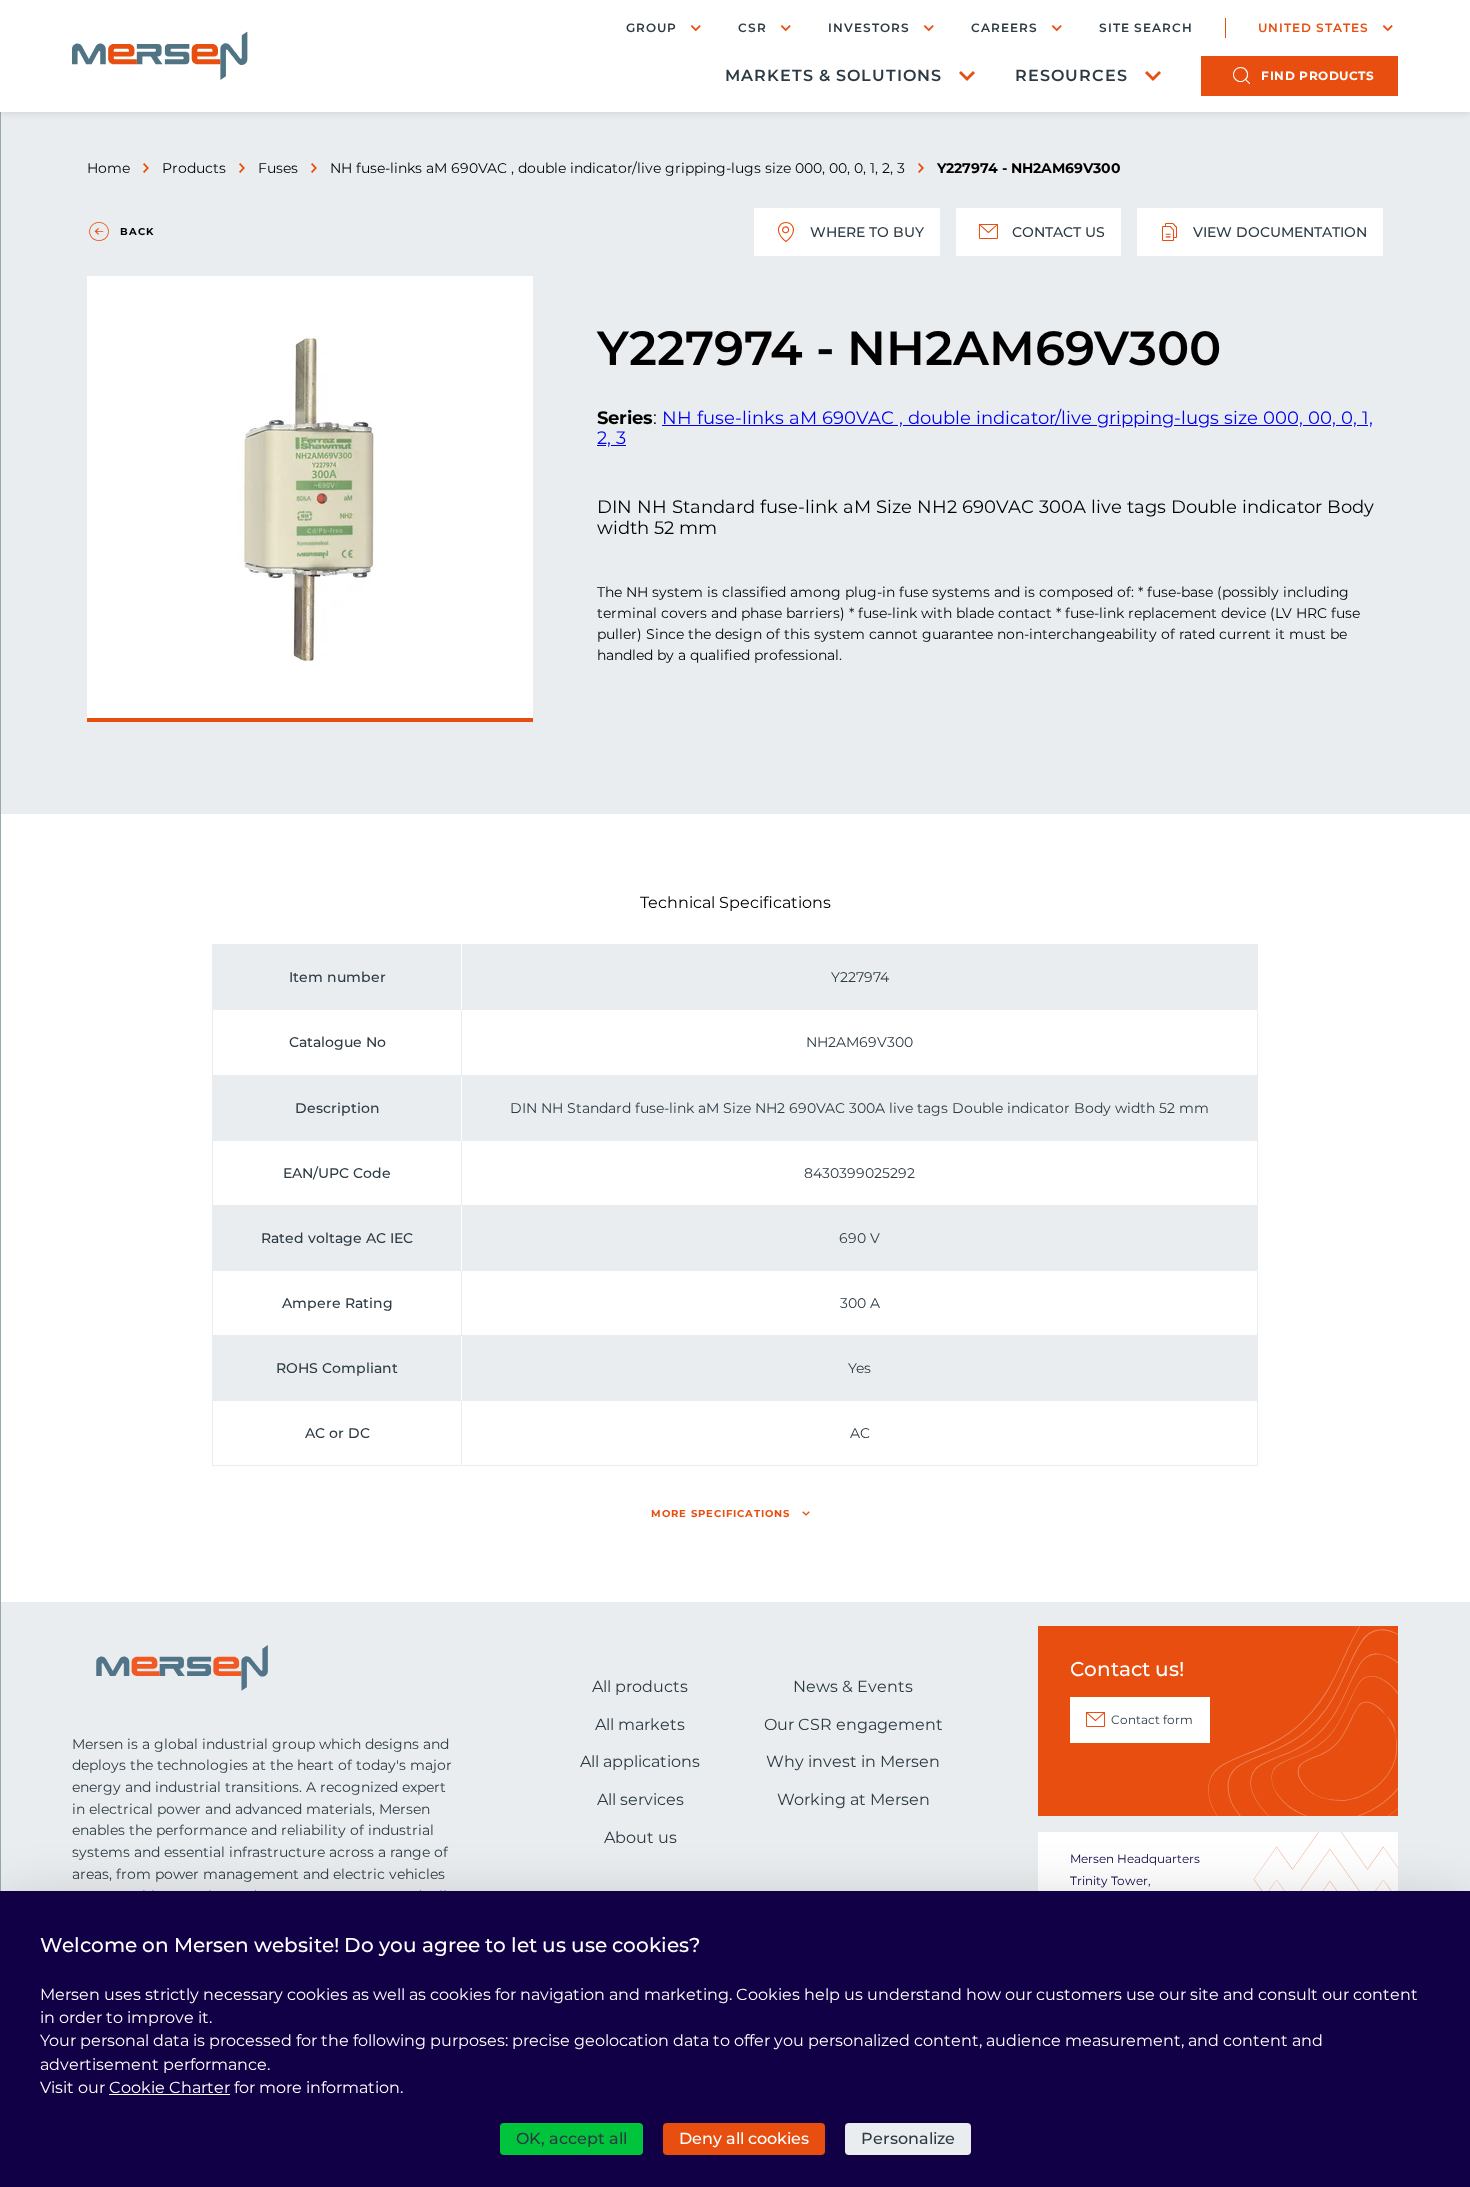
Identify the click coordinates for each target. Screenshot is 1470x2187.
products (1317, 75)
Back (137, 231)
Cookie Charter (169, 2087)
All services (640, 1799)
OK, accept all (571, 2138)
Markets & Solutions (833, 75)
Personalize (908, 2138)
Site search (1146, 28)
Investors (869, 27)
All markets (640, 1724)
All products (640, 1686)
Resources (1071, 75)
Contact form (1152, 1719)
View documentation (1280, 232)
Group (651, 27)
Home (108, 168)
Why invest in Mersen (853, 1761)
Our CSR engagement (853, 1724)
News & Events (853, 1686)
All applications (640, 1761)
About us (640, 1837)
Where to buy (867, 232)
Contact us (1058, 232)
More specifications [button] (720, 1513)
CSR (752, 27)
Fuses (278, 168)
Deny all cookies (744, 2138)
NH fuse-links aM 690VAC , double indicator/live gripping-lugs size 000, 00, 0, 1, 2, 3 (617, 168)
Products (194, 168)
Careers (1004, 27)
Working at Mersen (853, 1799)
